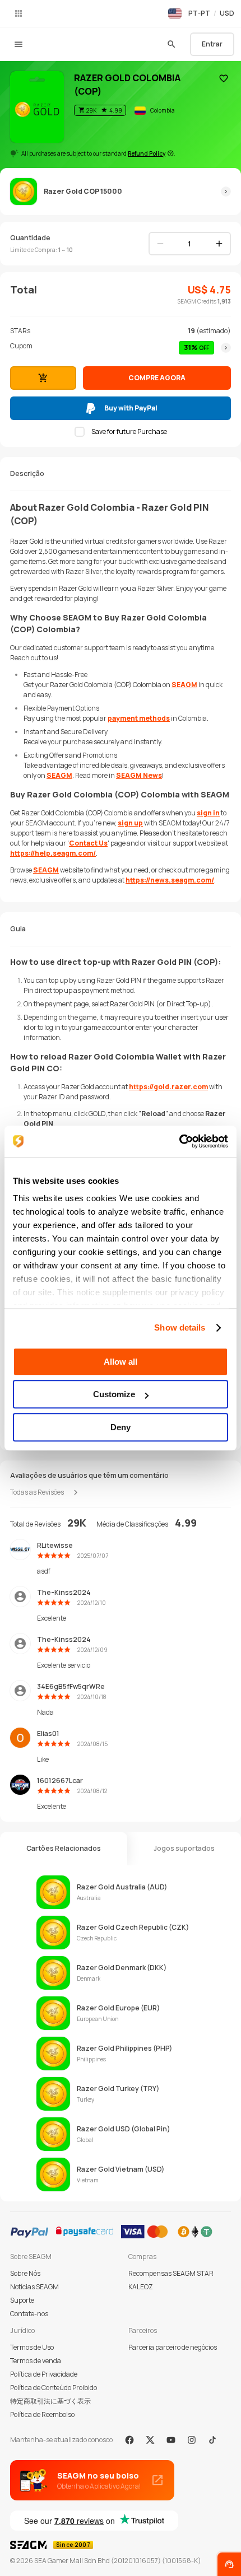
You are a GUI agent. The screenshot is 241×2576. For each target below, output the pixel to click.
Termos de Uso (32, 2347)
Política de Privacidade (44, 2374)
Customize (114, 1394)
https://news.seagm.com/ (170, 880)
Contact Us (88, 843)
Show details (180, 1327)
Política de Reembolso (42, 2414)
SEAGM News (139, 775)
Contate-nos (29, 2314)
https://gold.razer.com (168, 1087)
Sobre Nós (25, 2273)
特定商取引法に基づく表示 (50, 2401)
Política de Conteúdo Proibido (54, 2388)
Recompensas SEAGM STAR (171, 2273)
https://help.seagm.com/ (53, 853)
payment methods (139, 718)
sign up (130, 823)
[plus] (219, 244)
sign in (208, 813)
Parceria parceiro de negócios (173, 2347)
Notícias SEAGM (34, 2287)
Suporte (22, 2300)
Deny (121, 1427)
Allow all (121, 1362)
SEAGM (184, 685)
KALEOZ (141, 2287)
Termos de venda (36, 2361)
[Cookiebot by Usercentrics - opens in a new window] (179, 1141)
